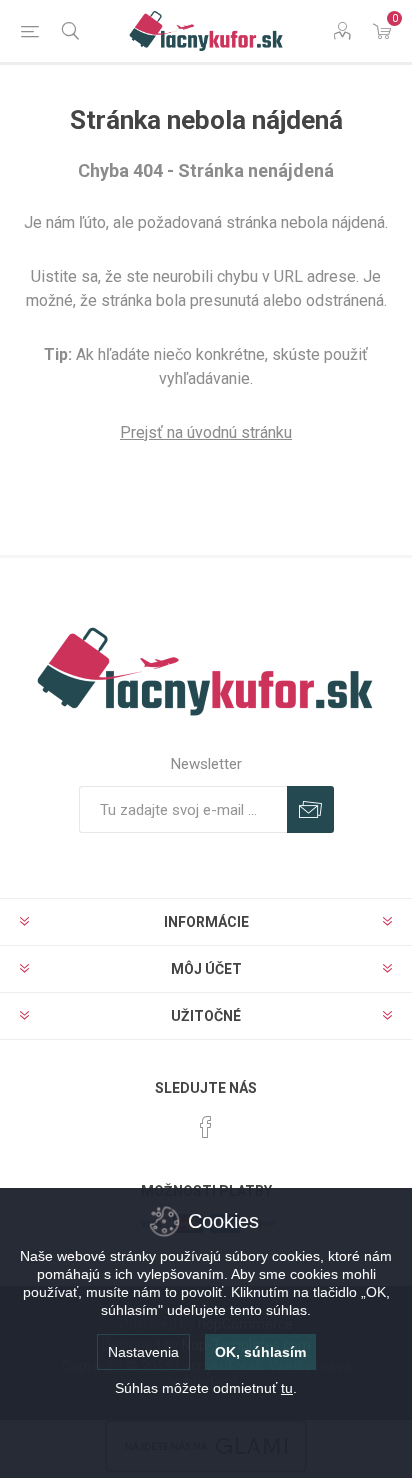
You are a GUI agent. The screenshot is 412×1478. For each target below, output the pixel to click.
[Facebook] (206, 1127)
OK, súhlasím (260, 1352)
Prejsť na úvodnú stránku (206, 432)
